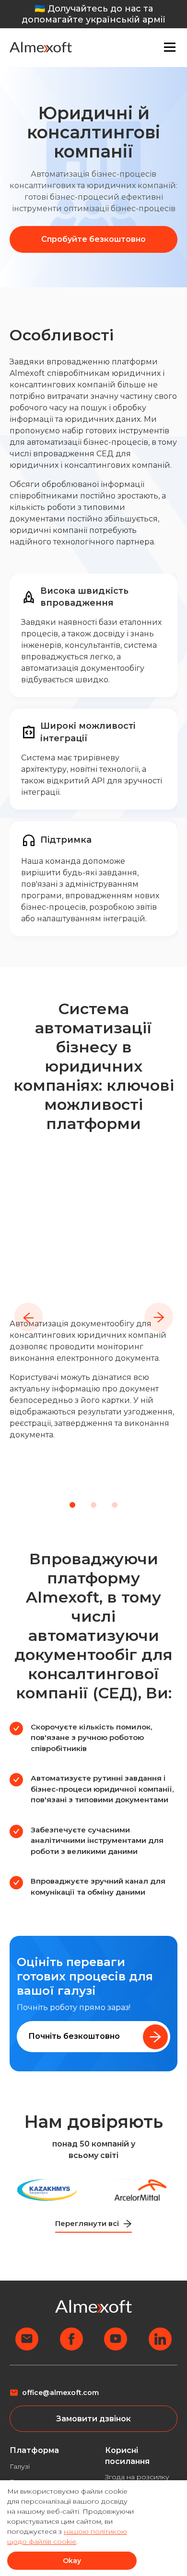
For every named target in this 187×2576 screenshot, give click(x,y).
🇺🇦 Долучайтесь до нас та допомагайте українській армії (93, 14)
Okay (72, 2561)
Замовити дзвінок (93, 2419)
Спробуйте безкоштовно (93, 239)
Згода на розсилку (137, 2477)
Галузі (20, 2466)
